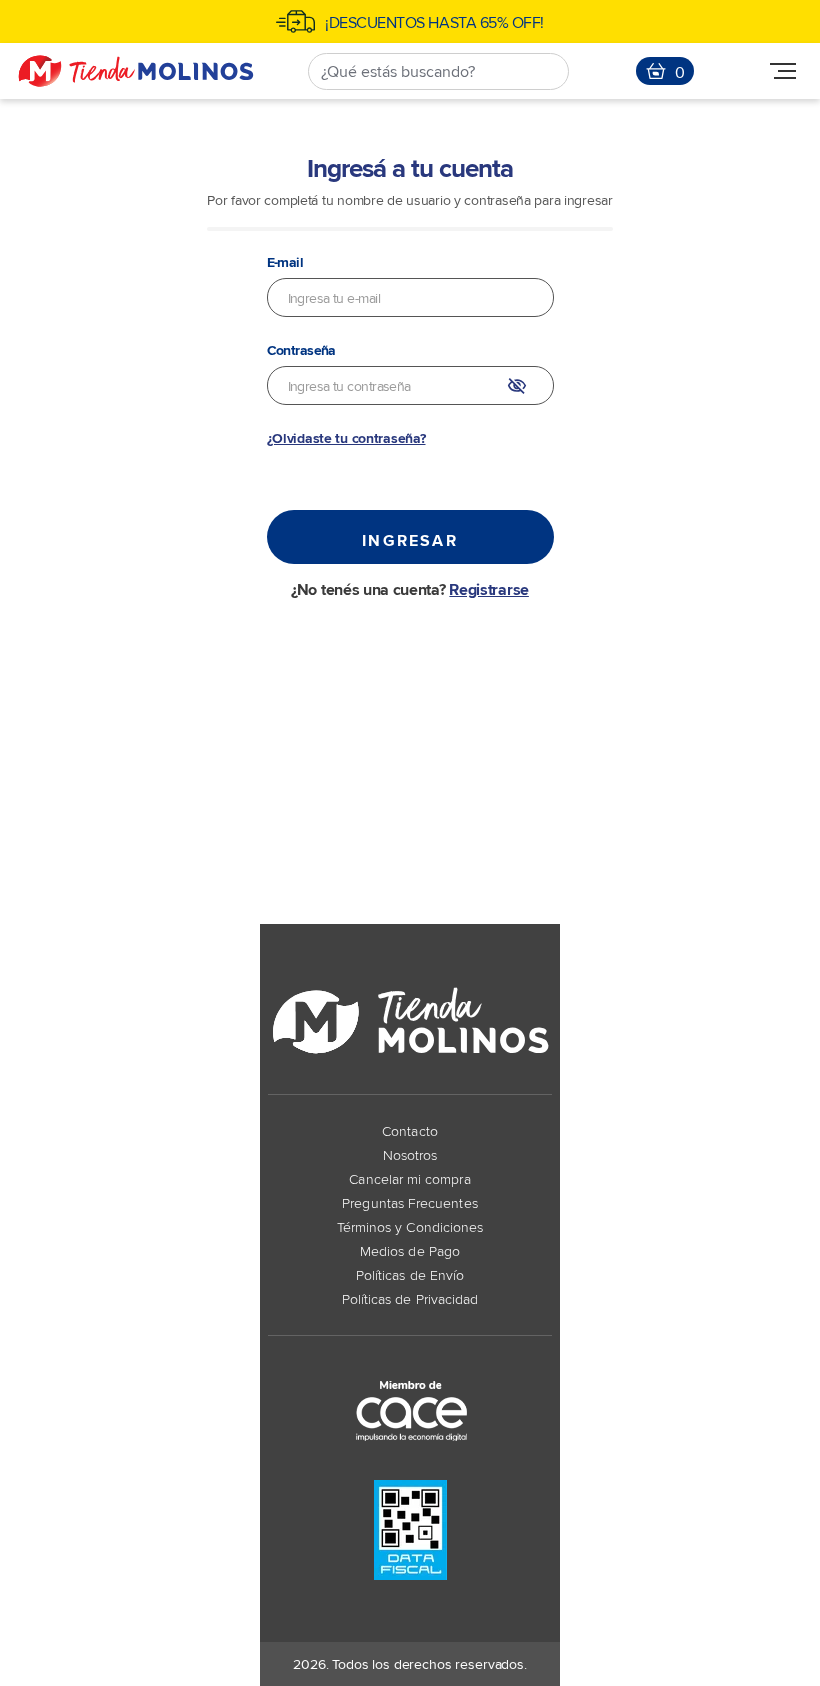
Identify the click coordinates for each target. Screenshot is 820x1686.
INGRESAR (410, 540)
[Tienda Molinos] (136, 71)
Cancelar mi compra (409, 1178)
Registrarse (488, 589)
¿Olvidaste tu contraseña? (346, 438)
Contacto (410, 1130)
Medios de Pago (410, 1250)
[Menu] (783, 71)
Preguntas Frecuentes (409, 1202)
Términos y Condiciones (410, 1226)
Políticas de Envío (410, 1274)
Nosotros (410, 1154)
